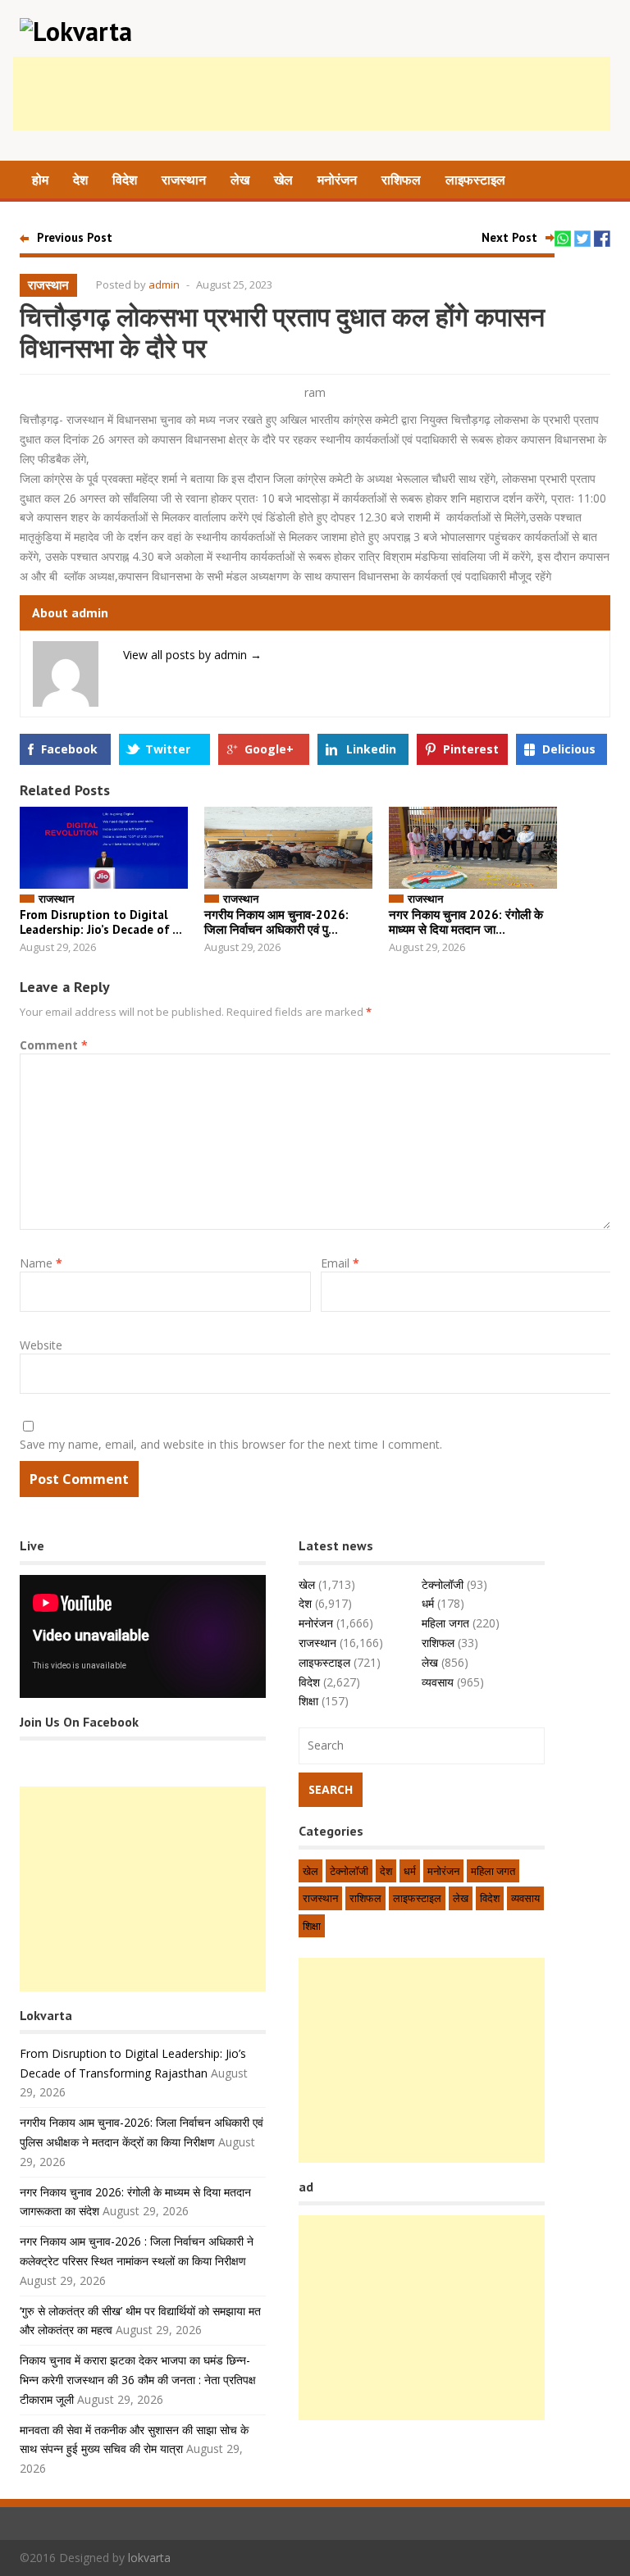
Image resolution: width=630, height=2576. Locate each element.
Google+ (269, 749)
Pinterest (471, 749)
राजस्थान (184, 180)
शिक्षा (308, 1701)
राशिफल (401, 180)
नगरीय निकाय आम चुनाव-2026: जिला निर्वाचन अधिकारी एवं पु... (276, 922)
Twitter (168, 749)
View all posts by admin (192, 655)
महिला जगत (445, 1623)
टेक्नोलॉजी (443, 1584)
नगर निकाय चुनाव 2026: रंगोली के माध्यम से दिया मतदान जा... (466, 922)
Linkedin (371, 749)
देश (80, 180)
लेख (240, 180)
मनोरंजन (337, 180)
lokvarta (149, 2558)
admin (164, 284)
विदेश (125, 180)
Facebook (69, 749)
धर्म (428, 1603)
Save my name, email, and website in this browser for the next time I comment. (231, 1444)
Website (41, 1345)
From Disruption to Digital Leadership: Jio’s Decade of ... (101, 922)
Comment (54, 1045)
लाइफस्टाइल (475, 180)
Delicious (569, 749)
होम (40, 180)
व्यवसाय (438, 1682)
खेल (283, 180)
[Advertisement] (312, 93)
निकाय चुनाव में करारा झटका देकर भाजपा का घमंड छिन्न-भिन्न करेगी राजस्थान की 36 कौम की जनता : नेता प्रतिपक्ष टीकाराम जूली (138, 2380)
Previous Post (75, 237)
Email (340, 1263)
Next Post (509, 237)
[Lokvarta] (76, 31)
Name (41, 1263)
